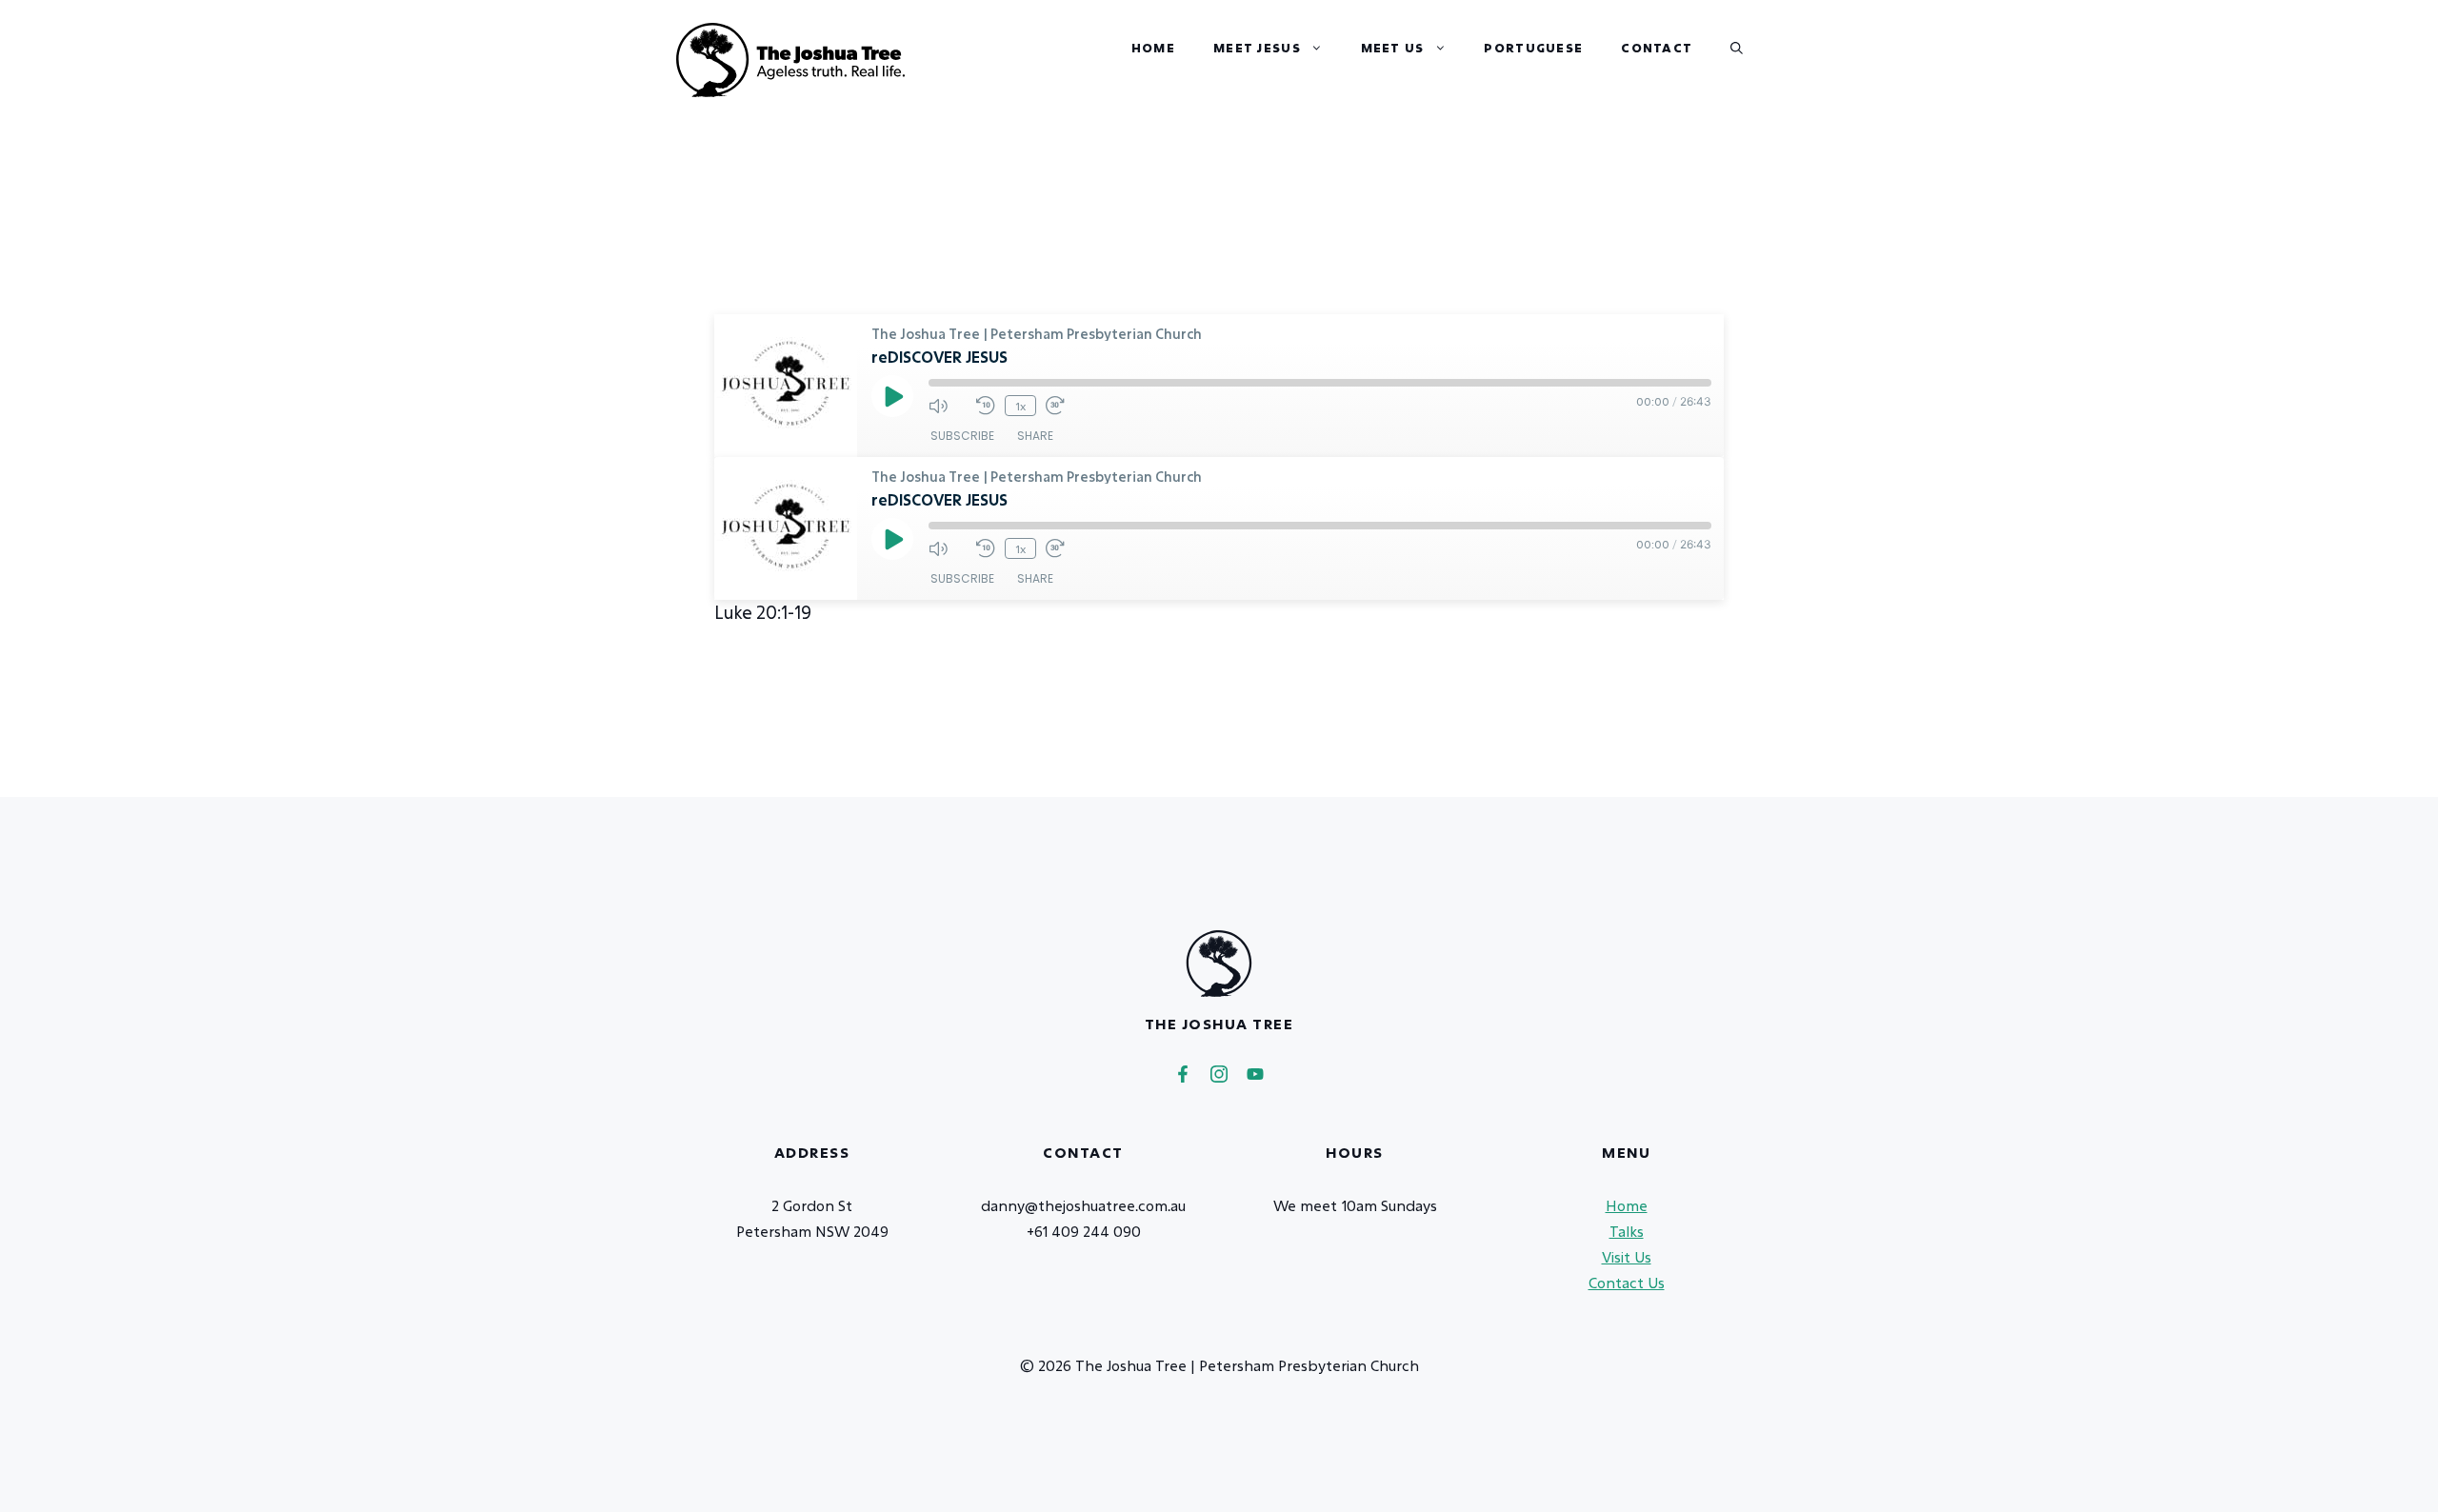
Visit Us (1627, 1257)
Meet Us (1393, 48)
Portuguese (1533, 48)
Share (1035, 436)
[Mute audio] (948, 406)
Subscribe (962, 436)
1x (1020, 406)
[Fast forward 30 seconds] (1065, 406)
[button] (1737, 48)
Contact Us (1627, 1283)
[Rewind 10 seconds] (986, 406)
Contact (1657, 48)
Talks (1627, 1231)
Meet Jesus (1257, 48)
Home (1153, 48)
